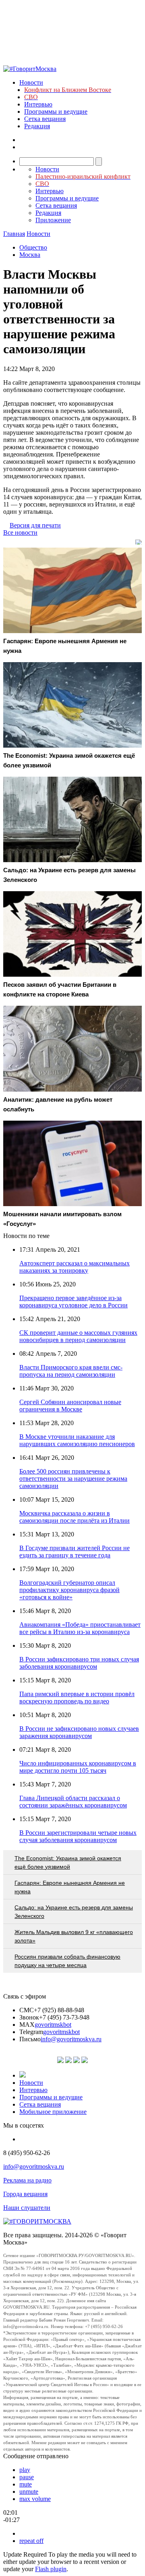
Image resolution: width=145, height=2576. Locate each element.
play (25, 2470)
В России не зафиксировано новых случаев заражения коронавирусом (79, 1732)
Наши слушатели (27, 2208)
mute (26, 2484)
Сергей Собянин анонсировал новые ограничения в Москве (70, 1406)
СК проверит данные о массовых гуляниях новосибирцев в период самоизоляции (78, 1336)
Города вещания (25, 2194)
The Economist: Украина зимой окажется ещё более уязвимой (68, 1862)
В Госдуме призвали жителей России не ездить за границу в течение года (75, 1552)
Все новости (20, 532)
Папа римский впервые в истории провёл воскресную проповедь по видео (77, 1698)
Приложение (53, 220)
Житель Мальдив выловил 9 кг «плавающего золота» (74, 1936)
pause (27, 2477)
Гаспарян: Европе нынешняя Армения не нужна (70, 1887)
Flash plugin (51, 2569)
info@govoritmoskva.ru (71, 2039)
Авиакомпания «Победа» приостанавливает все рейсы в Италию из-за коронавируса (80, 1628)
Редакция (37, 126)
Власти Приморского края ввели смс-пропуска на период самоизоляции (71, 1371)
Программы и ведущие (56, 112)
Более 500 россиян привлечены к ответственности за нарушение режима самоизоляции (73, 1479)
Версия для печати (35, 525)
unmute (29, 2492)
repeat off (31, 2541)
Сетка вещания (45, 119)
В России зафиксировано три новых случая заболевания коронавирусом (79, 1663)
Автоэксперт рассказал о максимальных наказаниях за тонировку (75, 1267)
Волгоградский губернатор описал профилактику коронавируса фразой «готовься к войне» (69, 1590)
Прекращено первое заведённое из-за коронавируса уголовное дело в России (74, 1302)
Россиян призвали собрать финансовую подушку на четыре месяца (67, 1961)
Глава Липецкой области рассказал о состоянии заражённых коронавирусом (73, 1802)
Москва (30, 255)
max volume (35, 2499)
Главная (14, 234)
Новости (31, 82)
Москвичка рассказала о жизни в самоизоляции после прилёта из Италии (75, 1517)
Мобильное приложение (53, 2112)
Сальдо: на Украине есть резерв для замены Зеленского (74, 1912)
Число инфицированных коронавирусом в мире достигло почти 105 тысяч (78, 1767)
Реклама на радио (27, 2180)
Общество (33, 247)
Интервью (38, 104)
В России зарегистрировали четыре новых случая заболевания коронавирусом (78, 1836)
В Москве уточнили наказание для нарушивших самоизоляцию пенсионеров (77, 1440)
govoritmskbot (53, 2025)
